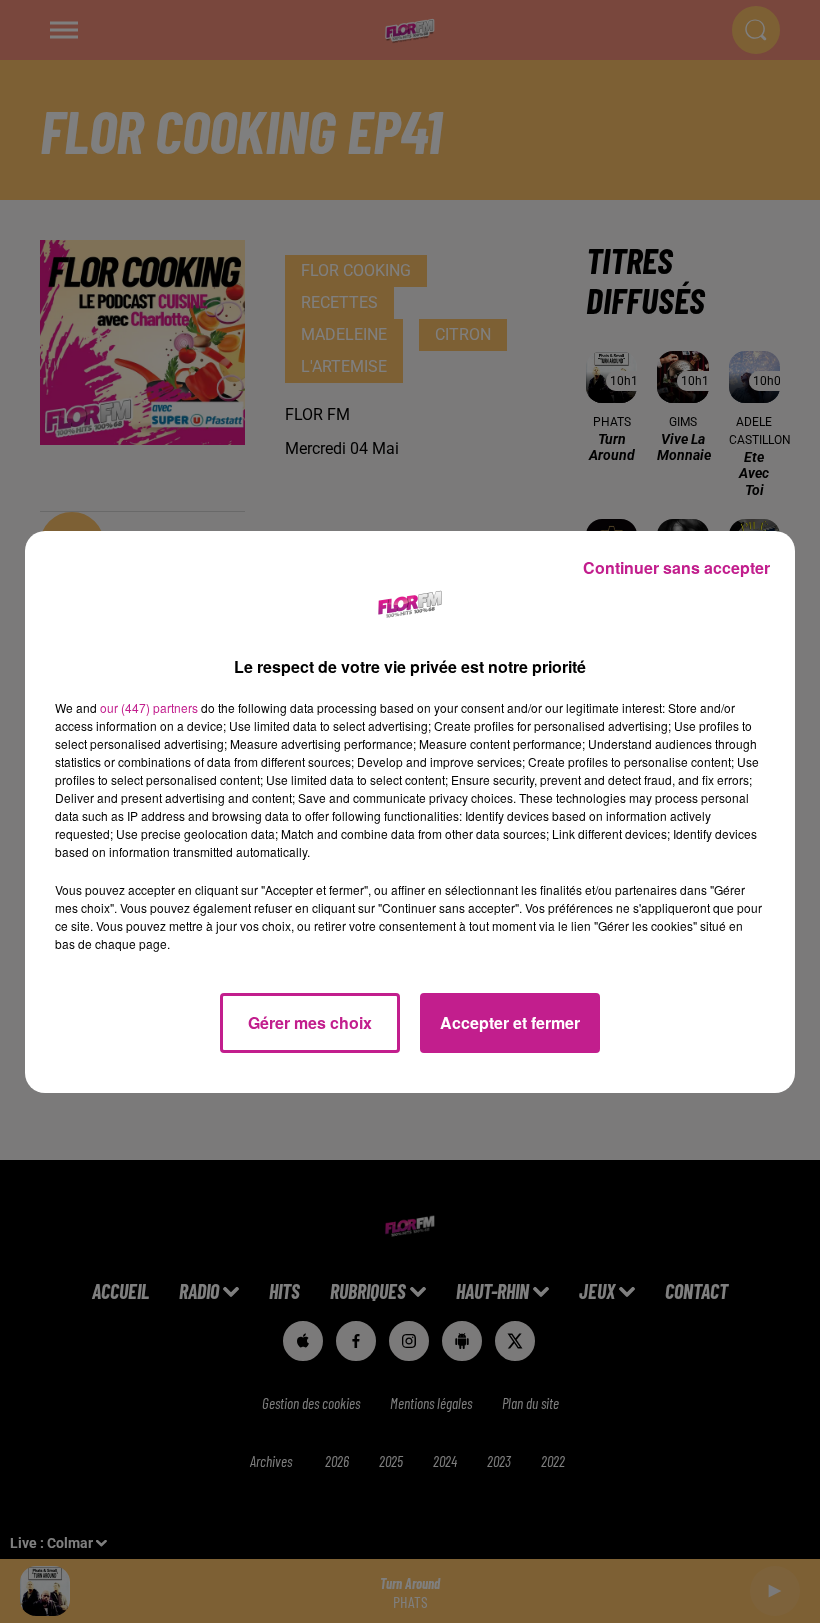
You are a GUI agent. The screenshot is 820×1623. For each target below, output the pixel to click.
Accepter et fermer (510, 1022)
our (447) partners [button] (149, 707)
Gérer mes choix (310, 1022)
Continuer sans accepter (676, 567)
